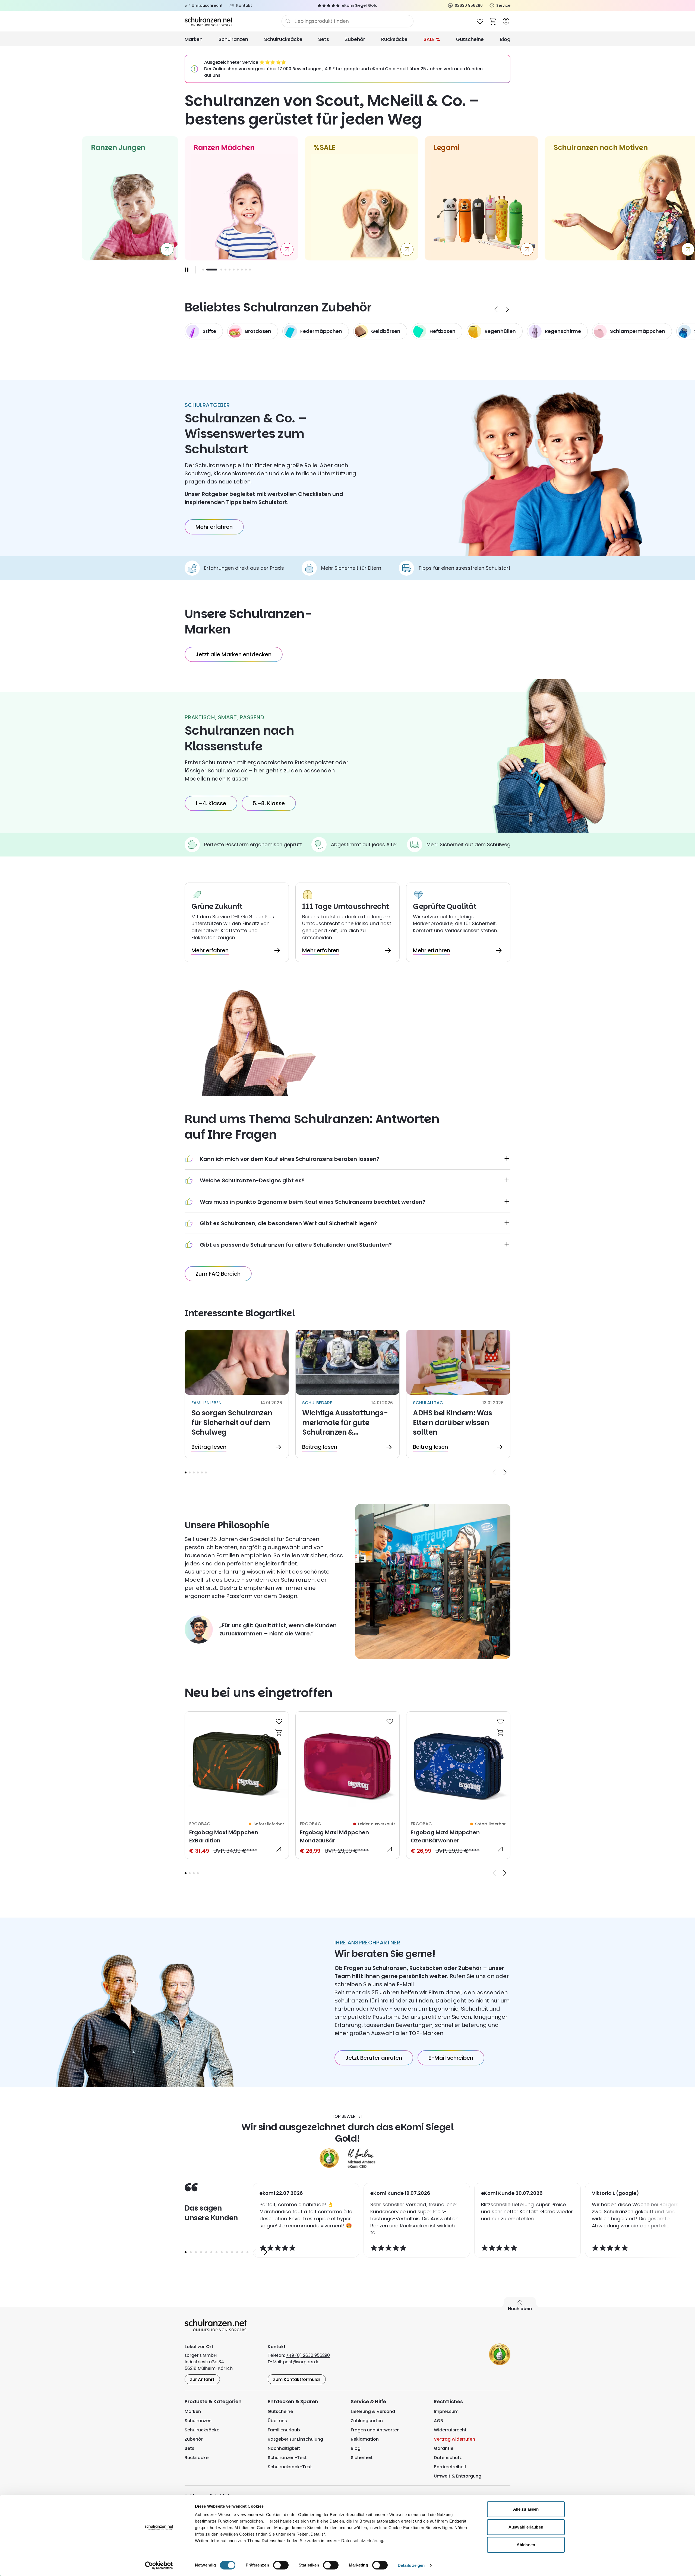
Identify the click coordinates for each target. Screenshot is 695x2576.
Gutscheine (470, 39)
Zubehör (355, 39)
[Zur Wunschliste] (480, 21)
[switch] (281, 2565)
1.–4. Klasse (211, 803)
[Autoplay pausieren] (187, 270)
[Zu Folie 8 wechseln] (242, 270)
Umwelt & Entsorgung (458, 2476)
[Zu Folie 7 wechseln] (238, 270)
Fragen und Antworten (375, 2430)
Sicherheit (362, 2458)
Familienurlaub (284, 2430)
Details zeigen (411, 2565)
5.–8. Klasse (269, 803)
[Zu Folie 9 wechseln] (246, 270)
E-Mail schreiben (451, 2058)
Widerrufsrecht (450, 2430)
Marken (194, 39)
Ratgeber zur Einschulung (295, 2439)
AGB (438, 2421)
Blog (505, 39)
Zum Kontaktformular (297, 2379)
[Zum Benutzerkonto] (506, 21)
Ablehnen (526, 2545)
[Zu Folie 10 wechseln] (250, 270)
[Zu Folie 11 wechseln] (237, 2252)
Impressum (446, 2411)
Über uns (277, 2421)
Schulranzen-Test (287, 2458)
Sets (324, 39)
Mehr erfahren (214, 527)
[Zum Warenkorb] (493, 21)
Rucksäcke (394, 39)
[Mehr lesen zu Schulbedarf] (347, 1394)
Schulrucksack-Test (290, 2467)
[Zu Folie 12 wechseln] (242, 2252)
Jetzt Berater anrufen (374, 2058)
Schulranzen (233, 39)
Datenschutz (448, 2458)
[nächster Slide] (507, 309)
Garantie (444, 2448)
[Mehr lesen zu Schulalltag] (458, 1394)
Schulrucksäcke (283, 39)
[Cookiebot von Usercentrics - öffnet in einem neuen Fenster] (159, 2565)
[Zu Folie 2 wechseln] (207, 270)
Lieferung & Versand (373, 2411)
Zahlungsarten (367, 2421)
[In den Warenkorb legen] (279, 1733)
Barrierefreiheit (450, 2467)
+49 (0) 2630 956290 (308, 2355)
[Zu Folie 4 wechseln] (198, 1472)
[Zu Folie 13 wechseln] (247, 2252)
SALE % (432, 39)
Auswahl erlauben (526, 2527)
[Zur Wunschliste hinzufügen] (279, 1721)
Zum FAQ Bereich (218, 1274)
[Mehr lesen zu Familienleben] (237, 1394)
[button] (186, 1472)
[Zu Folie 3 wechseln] (211, 270)
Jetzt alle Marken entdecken (233, 654)
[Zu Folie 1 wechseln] (203, 270)
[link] (237, 1785)
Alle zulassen (526, 2509)
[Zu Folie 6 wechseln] (234, 270)
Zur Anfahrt (202, 2379)
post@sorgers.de (301, 2362)
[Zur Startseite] (233, 21)
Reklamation (365, 2439)
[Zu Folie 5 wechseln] (230, 270)
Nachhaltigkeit (284, 2448)
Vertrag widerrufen (454, 2439)
